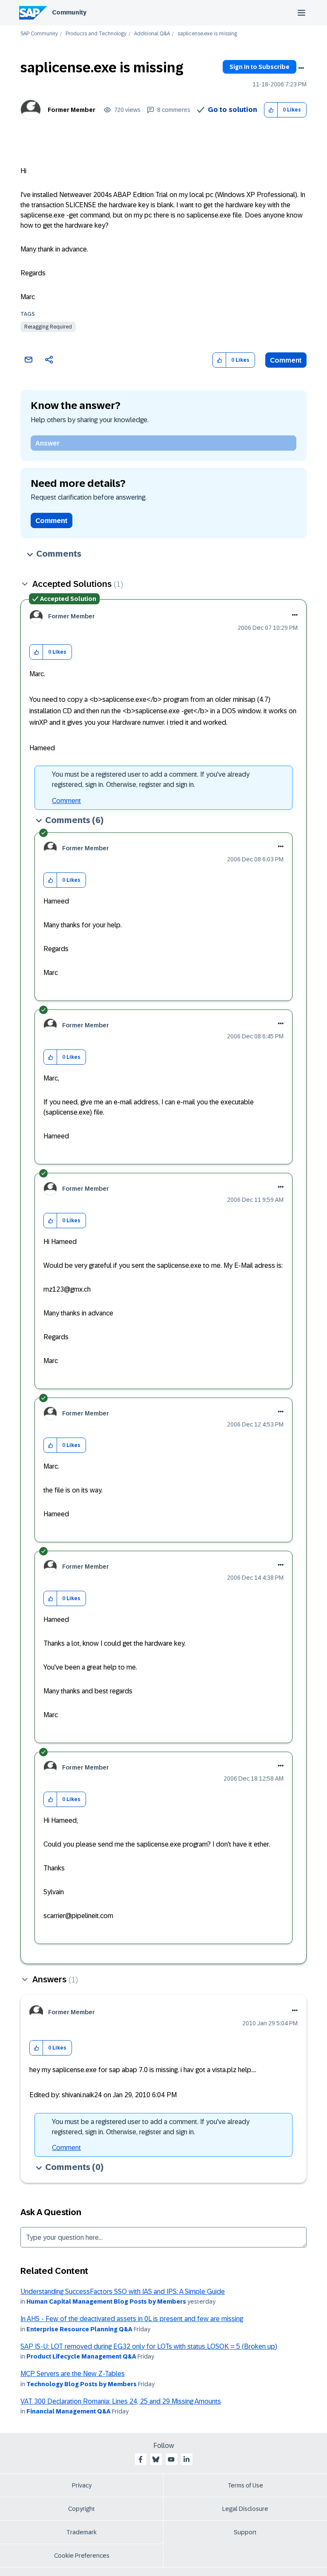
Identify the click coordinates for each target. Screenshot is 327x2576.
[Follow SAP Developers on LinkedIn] (186, 2459)
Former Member (72, 110)
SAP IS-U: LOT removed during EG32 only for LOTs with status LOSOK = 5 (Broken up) (149, 2346)
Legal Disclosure (245, 2509)
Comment (286, 360)
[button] (271, 110)
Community (69, 12)
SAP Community (39, 34)
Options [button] (301, 68)
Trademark (82, 2532)
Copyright (82, 2509)
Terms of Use (245, 2485)
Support (245, 2532)
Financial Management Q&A (69, 2411)
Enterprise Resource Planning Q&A (79, 2329)
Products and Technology (96, 34)
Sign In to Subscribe (260, 67)
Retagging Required (48, 327)
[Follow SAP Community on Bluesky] (156, 2459)
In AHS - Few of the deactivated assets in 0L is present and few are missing (132, 2319)
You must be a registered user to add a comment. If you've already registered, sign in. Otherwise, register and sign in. (151, 779)
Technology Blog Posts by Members (82, 2384)
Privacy (82, 2485)
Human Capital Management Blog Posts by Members (106, 2302)
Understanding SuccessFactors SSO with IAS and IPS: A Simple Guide (123, 2292)
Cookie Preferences (82, 2556)
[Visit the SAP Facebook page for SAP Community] (141, 2459)
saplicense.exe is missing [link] (207, 34)
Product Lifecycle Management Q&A (81, 2356)
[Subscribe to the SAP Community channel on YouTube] (171, 2459)
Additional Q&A (152, 34)
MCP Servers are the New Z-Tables (73, 2374)
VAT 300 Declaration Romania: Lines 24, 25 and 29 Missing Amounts (121, 2401)
